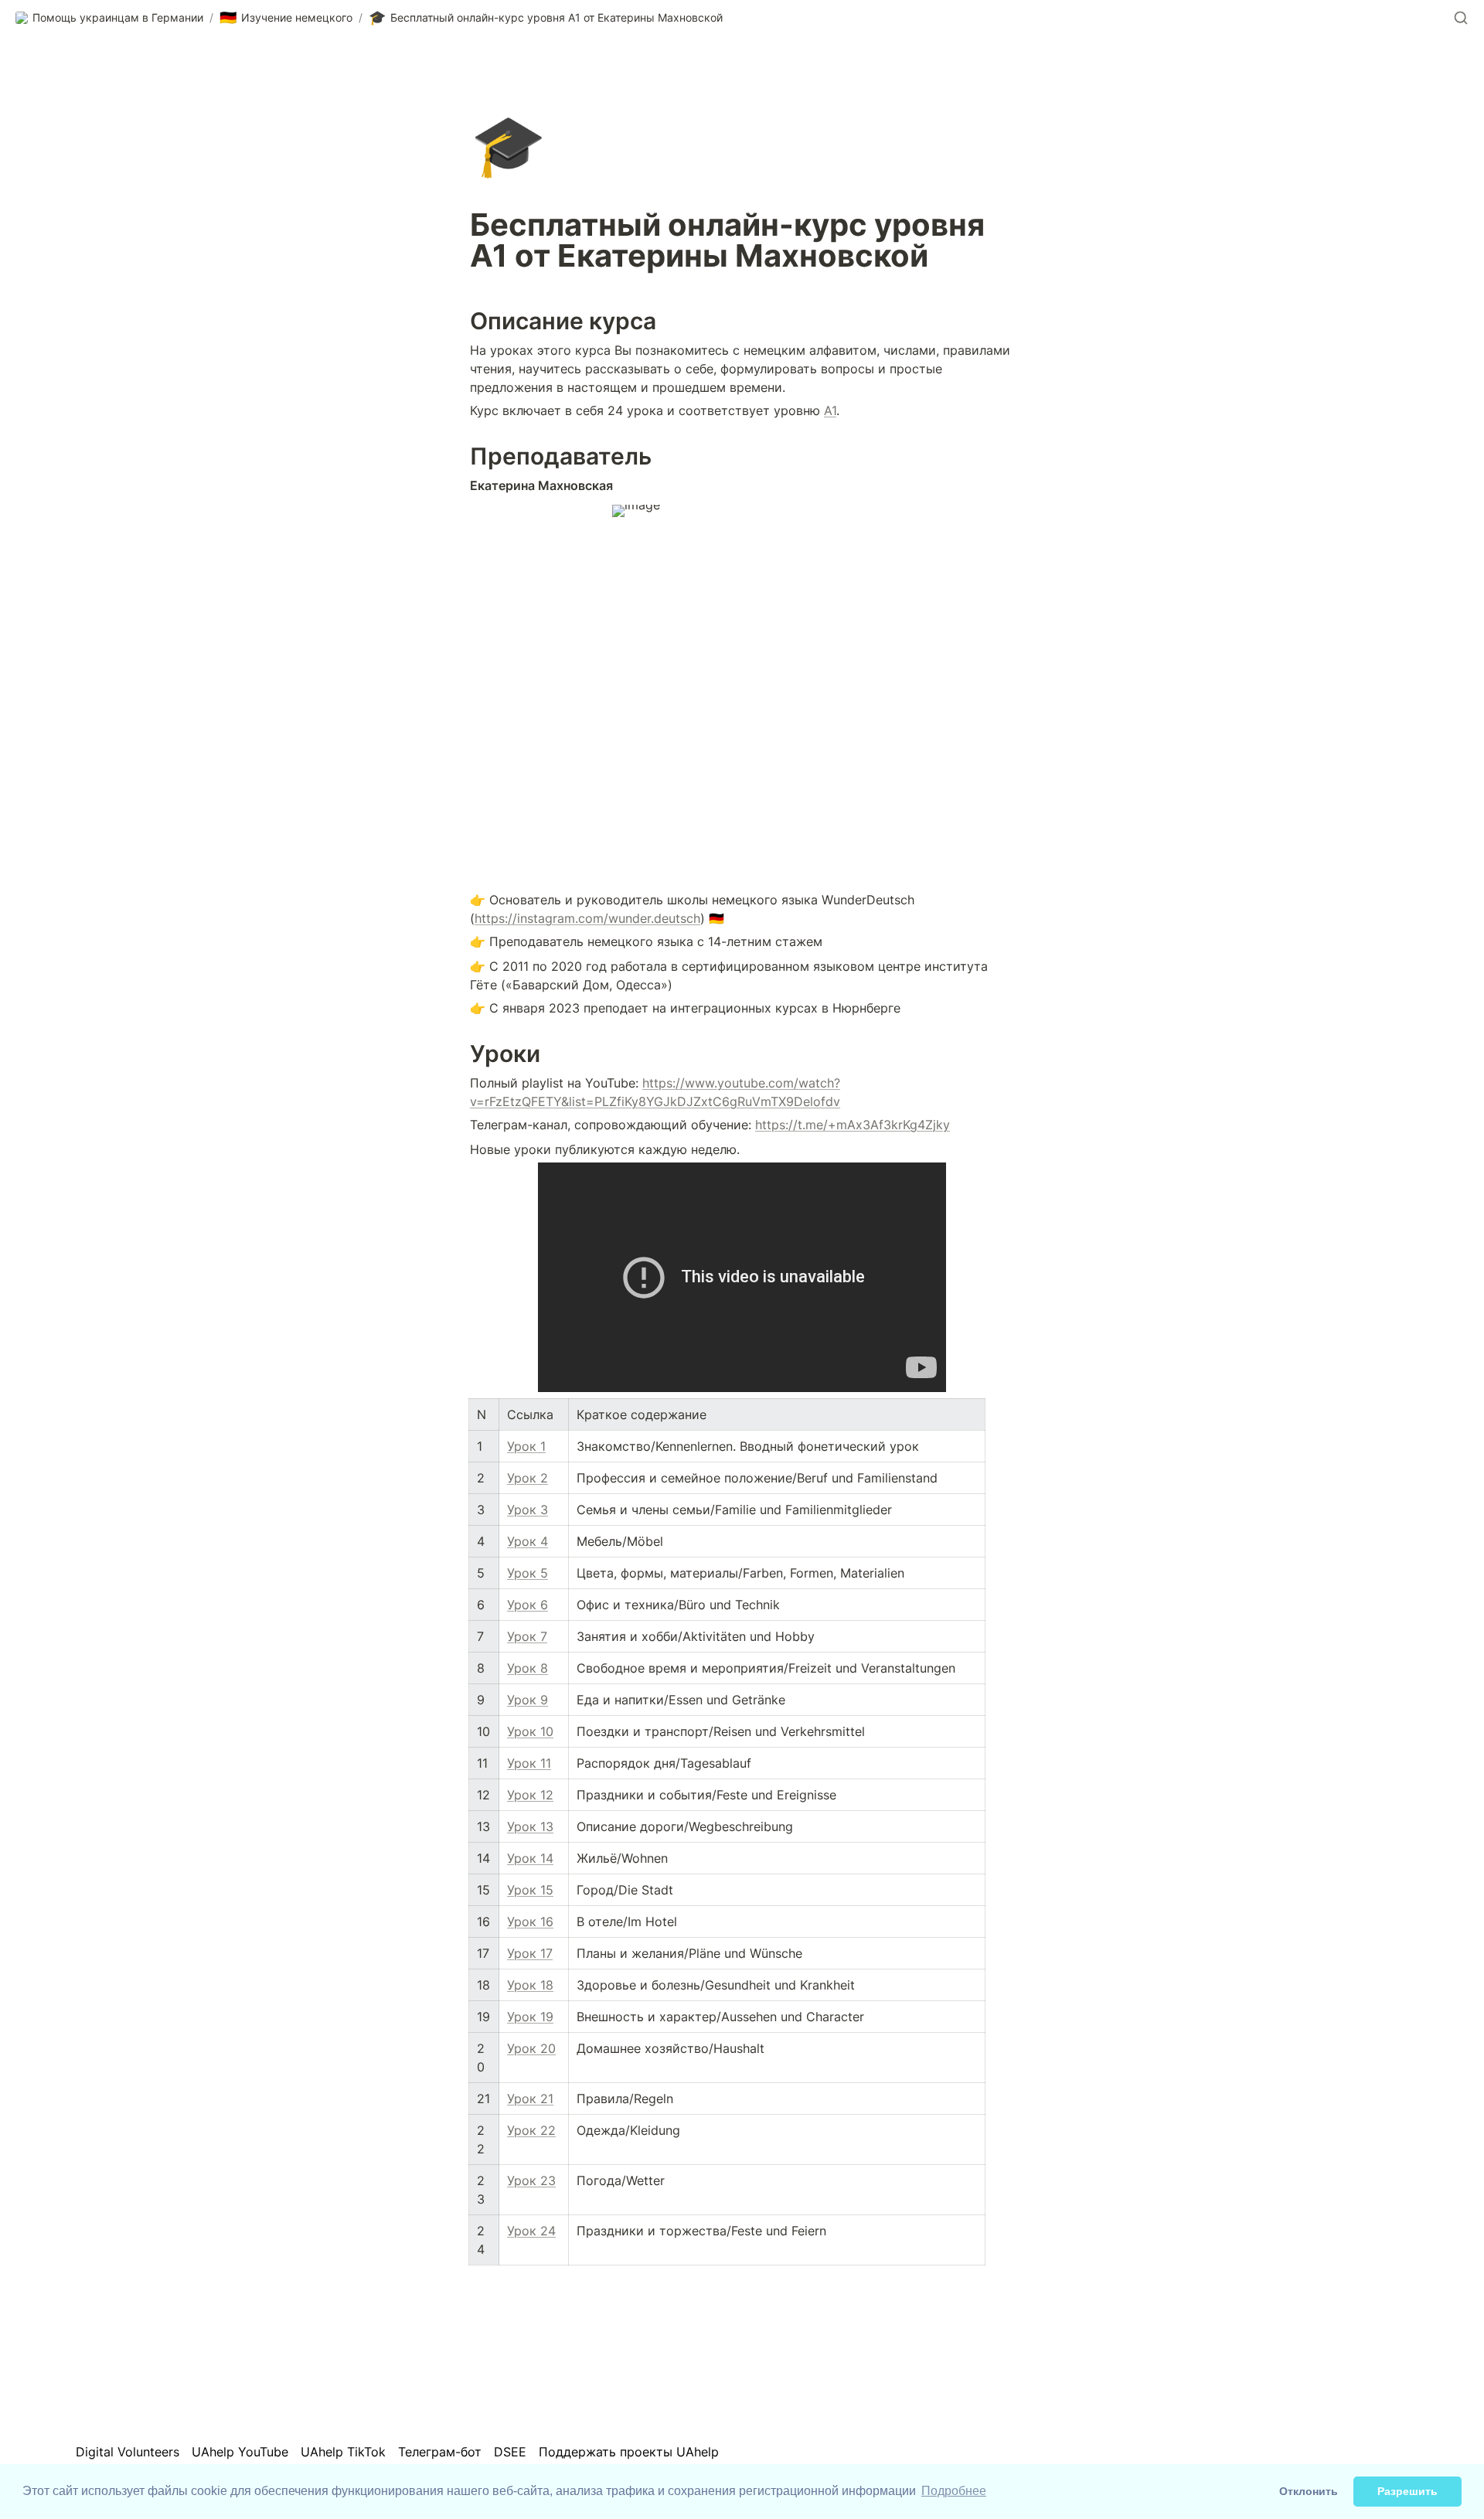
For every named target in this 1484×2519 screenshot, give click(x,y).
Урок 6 (528, 1605)
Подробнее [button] (954, 2491)
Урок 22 (531, 2130)
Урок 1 (526, 1446)
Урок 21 (530, 2099)
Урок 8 (528, 1668)
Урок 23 (531, 2180)
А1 (830, 410)
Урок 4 (528, 1541)
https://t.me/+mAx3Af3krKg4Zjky (853, 1125)
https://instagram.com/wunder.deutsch (587, 918)
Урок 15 (530, 1890)
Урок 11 (529, 1763)
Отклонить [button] (1309, 2491)
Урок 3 (528, 1510)
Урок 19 (530, 2017)
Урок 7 (527, 1636)
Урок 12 (530, 1795)
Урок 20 (531, 2048)
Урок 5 (528, 1573)
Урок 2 (528, 1478)
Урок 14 (530, 1858)
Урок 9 (528, 1700)
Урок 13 (530, 1826)
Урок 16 (530, 1922)
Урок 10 (530, 1731)
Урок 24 (531, 2231)
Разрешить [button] (1407, 2491)
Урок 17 (530, 1953)
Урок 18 (530, 1985)
